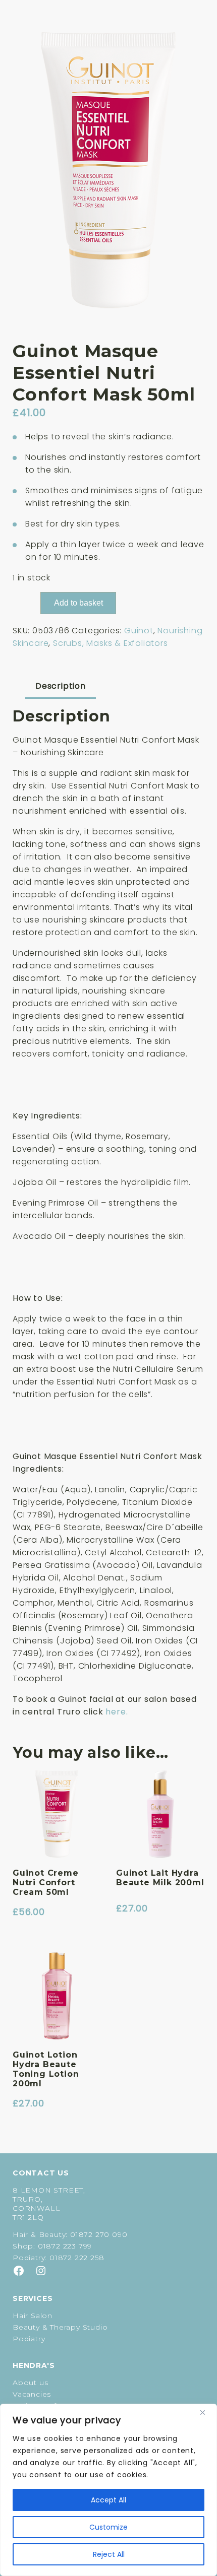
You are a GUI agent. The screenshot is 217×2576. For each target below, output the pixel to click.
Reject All (109, 2554)
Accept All (108, 2500)
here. (117, 1712)
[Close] (206, 2412)
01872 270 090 (99, 2234)
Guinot (139, 631)
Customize (108, 2527)
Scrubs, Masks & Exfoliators (111, 643)
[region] (108, 2490)
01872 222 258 (77, 2258)
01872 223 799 (65, 2246)
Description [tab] (61, 686)
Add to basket (78, 603)
